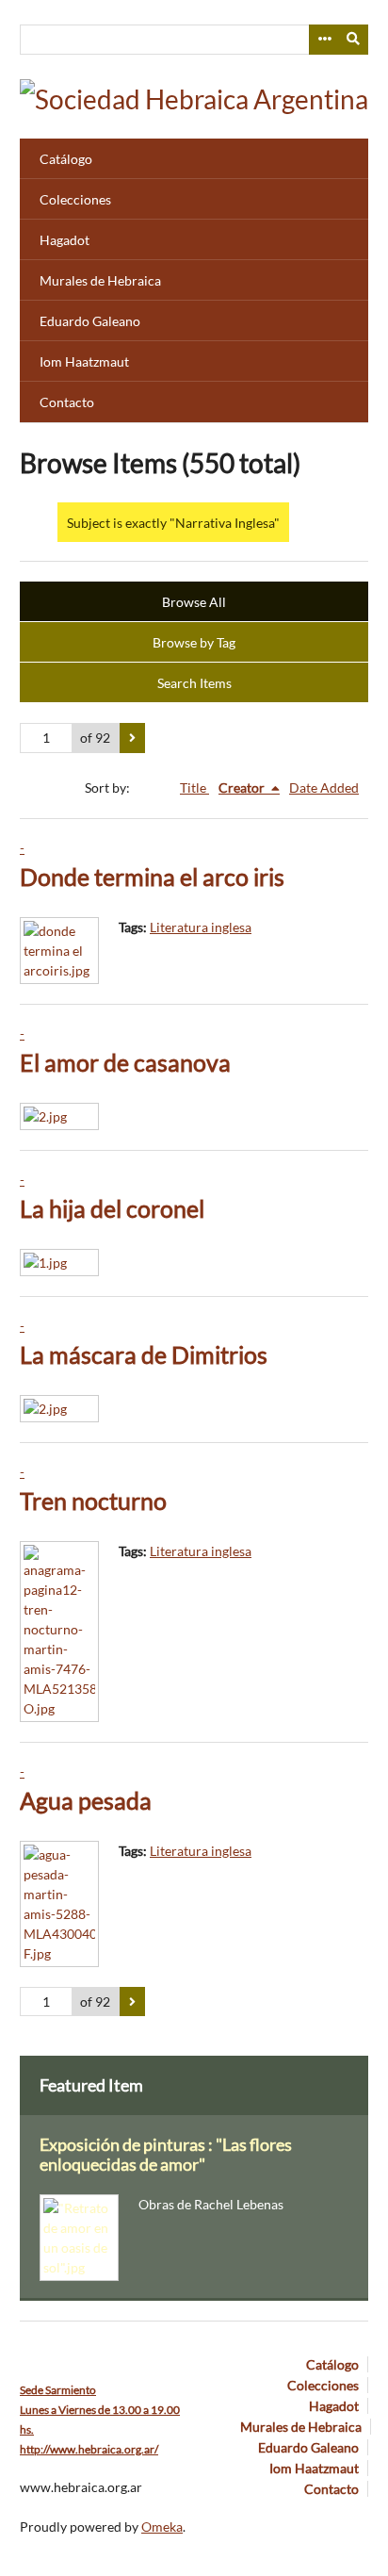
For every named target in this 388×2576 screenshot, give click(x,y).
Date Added (324, 788)
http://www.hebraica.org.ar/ (89, 2449)
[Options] (324, 40)
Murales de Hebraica (100, 280)
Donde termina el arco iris (152, 877)
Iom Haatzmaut (84, 361)
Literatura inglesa (201, 927)
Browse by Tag (194, 642)
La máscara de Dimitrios (144, 1355)
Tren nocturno (93, 1501)
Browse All (194, 602)
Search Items (194, 683)
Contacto (67, 402)
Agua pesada (86, 1801)
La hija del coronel (112, 1209)
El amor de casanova (125, 1063)
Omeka (162, 2527)
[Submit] (354, 40)
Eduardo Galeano (90, 321)
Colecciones (75, 199)
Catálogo (66, 159)
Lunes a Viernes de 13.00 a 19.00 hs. (100, 2410)
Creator (243, 788)
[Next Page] (132, 738)
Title (194, 788)
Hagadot (65, 240)
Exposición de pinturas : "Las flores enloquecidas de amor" (166, 2155)
